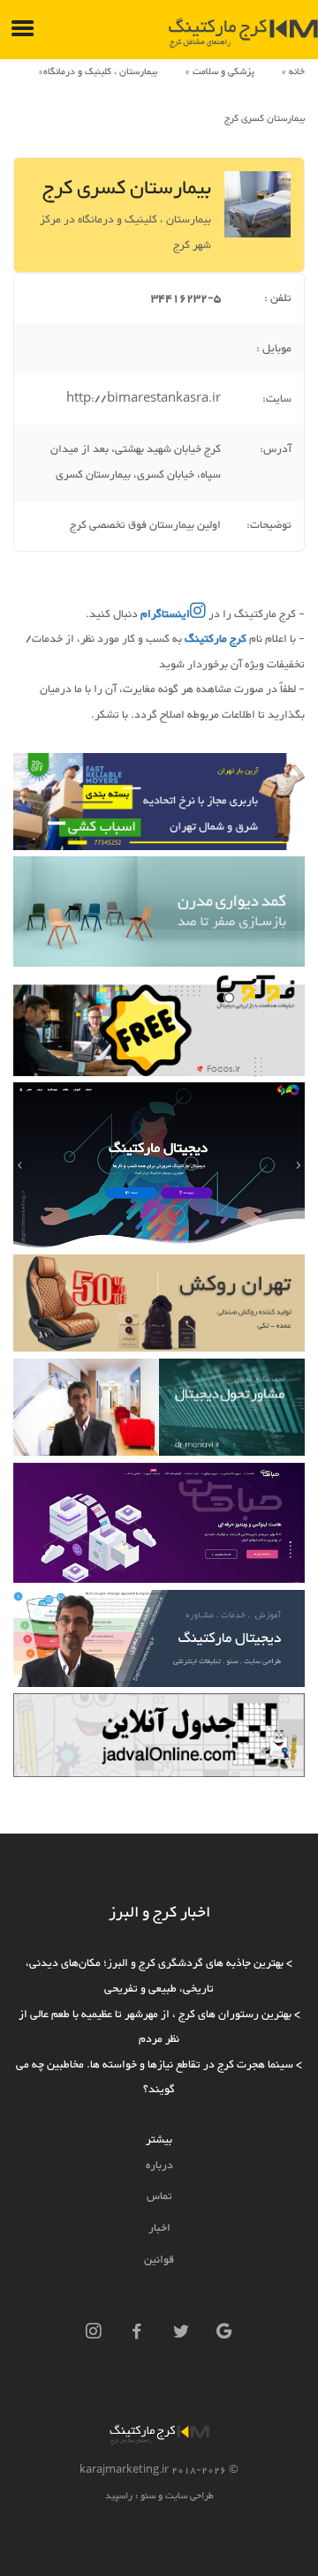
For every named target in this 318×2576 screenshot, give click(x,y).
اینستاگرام (164, 614)
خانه (297, 72)
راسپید (119, 2496)
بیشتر (159, 2140)
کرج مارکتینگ (216, 639)
